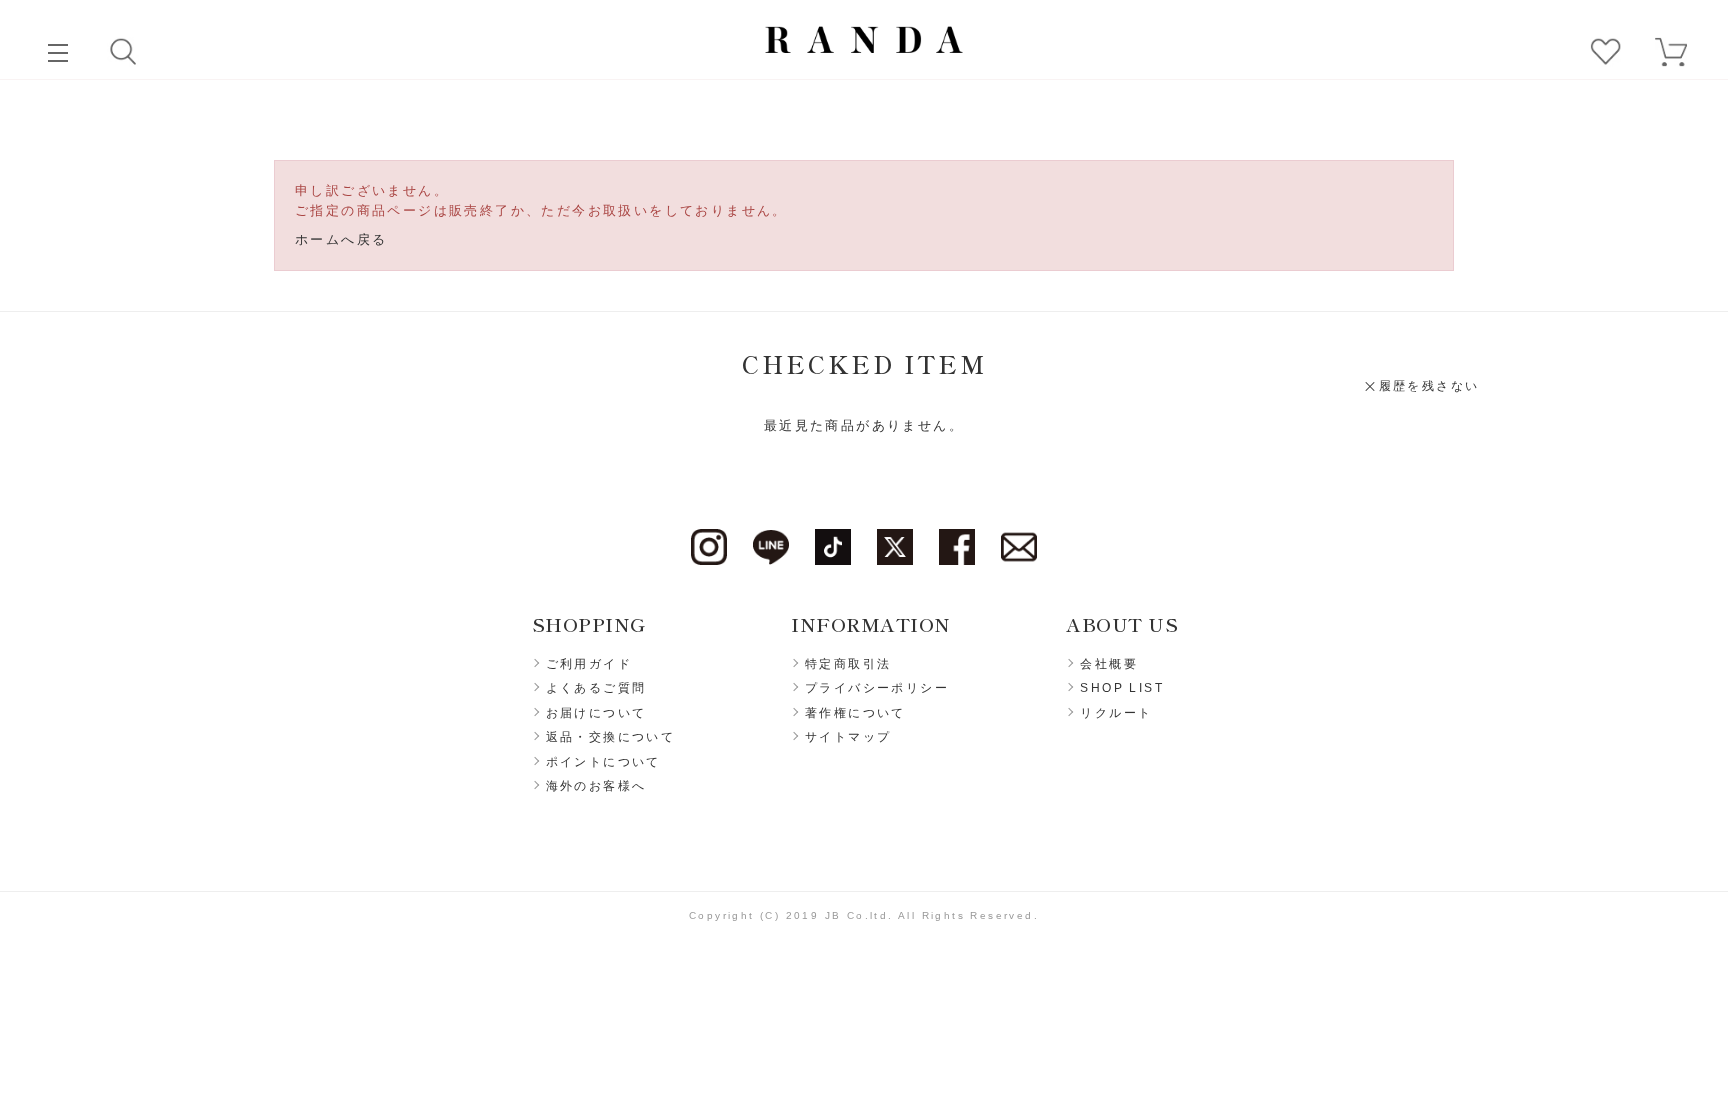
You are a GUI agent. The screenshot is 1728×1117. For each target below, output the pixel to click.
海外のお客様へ (596, 786)
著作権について (855, 713)
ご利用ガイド (589, 664)
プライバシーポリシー (877, 688)
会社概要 (1109, 664)
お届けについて (596, 713)
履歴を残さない (1429, 386)
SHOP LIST (1122, 688)
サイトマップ (848, 737)
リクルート (1116, 713)
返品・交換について (611, 737)
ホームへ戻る (341, 239)
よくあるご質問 (596, 688)
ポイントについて (603, 762)
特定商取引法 (848, 664)
